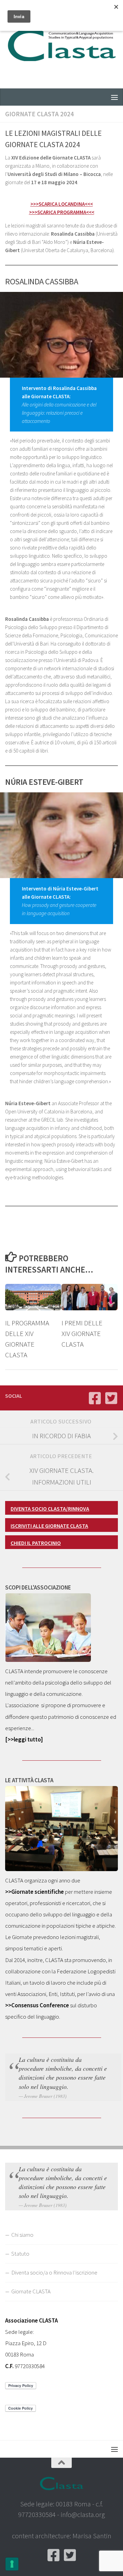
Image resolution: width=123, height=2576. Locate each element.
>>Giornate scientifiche (35, 1892)
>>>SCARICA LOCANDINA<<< (62, 204)
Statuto (20, 2254)
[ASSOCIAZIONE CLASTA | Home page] (61, 44)
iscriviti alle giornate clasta (49, 1526)
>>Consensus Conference (37, 2005)
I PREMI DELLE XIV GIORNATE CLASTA (82, 1334)
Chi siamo (22, 2235)
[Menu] (114, 97)
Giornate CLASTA (31, 2291)
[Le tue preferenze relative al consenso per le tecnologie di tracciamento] (12, 2564)
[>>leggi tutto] (24, 1739)
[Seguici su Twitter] (111, 1398)
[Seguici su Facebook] (95, 1398)
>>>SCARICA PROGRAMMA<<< (62, 212)
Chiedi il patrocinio (36, 1543)
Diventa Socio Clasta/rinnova (50, 1509)
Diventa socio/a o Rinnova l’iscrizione (54, 2272)
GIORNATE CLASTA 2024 (39, 114)
